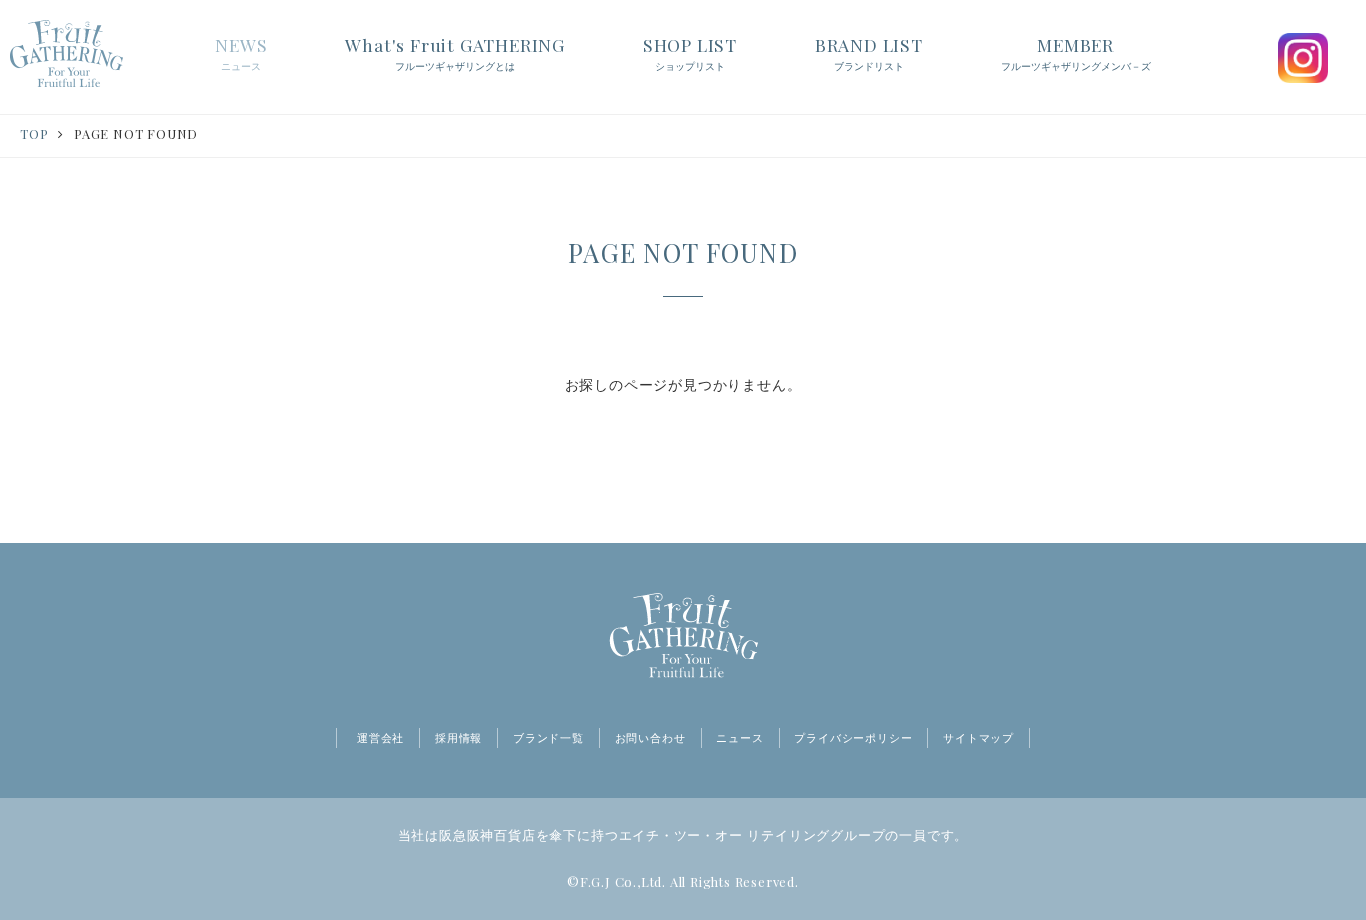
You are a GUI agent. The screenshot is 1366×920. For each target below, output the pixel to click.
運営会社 (380, 738)
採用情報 (458, 738)
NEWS (241, 52)
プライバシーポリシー (853, 738)
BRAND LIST (869, 52)
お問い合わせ (650, 738)
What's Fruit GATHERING (455, 52)
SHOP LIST (690, 52)
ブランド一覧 (548, 738)
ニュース (739, 738)
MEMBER (1076, 52)
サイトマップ (978, 738)
